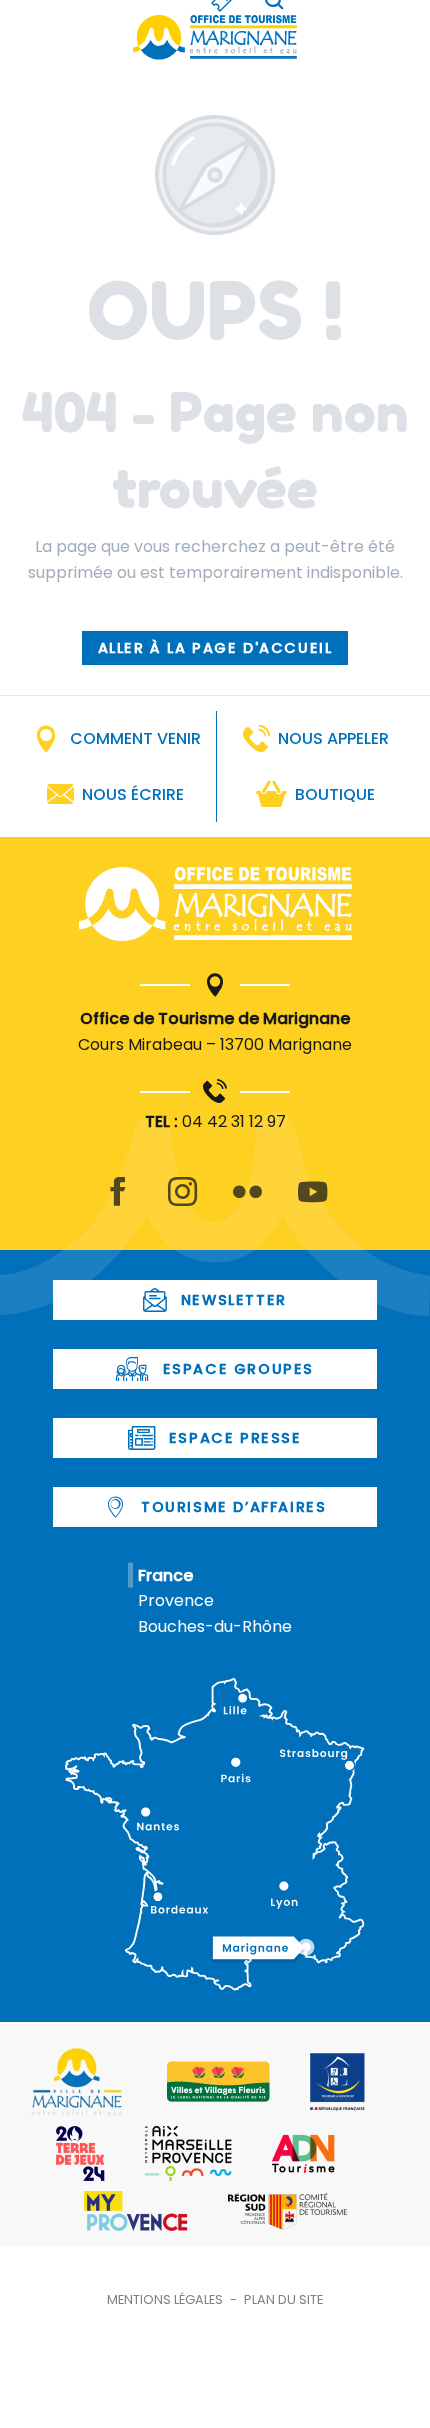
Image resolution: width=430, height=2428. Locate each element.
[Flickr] (247, 1203)
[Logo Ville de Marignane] (76, 2081)
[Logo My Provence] (136, 2211)
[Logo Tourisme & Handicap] (337, 2082)
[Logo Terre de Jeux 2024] (80, 2153)
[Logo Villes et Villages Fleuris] (218, 2081)
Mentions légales (165, 2299)
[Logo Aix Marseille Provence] (188, 2153)
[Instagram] (182, 1203)
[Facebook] (117, 1203)
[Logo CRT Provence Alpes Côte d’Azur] (287, 2211)
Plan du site (283, 2299)
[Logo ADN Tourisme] (303, 2154)
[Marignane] (215, 908)
